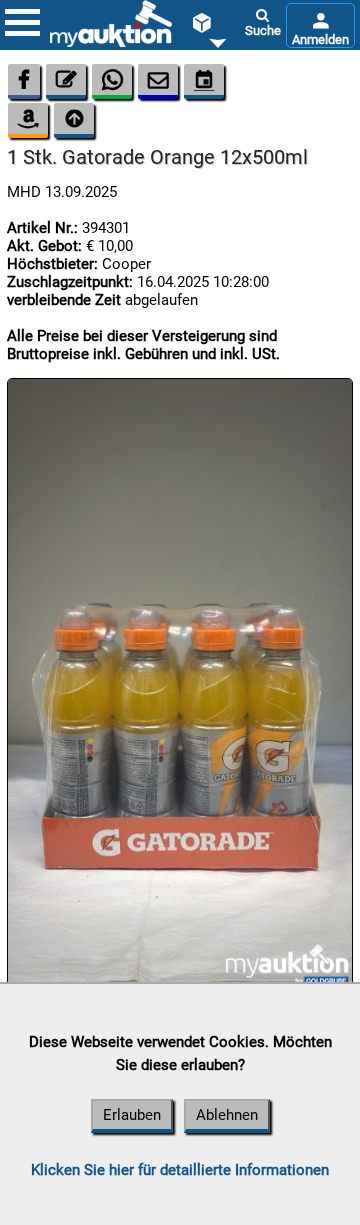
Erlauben (132, 1115)
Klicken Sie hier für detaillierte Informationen (180, 1170)
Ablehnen (227, 1115)
